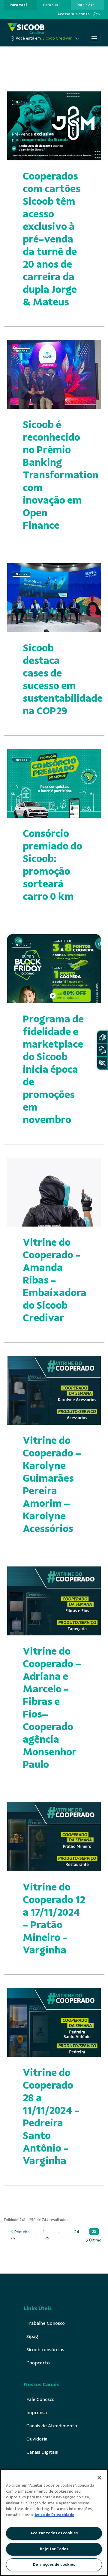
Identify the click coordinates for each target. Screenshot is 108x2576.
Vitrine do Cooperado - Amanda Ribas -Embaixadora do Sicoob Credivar (55, 1280)
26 (14, 2238)
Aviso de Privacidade (54, 2515)
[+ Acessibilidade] (102, 1063)
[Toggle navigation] (94, 38)
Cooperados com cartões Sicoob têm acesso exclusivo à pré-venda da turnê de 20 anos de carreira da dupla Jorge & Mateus (52, 239)
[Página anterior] (20, 2232)
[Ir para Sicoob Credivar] (26, 28)
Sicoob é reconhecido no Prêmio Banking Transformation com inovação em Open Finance (61, 475)
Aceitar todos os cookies (54, 2533)
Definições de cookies (54, 2565)
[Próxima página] (93, 2240)
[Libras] (102, 1037)
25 (95, 2232)
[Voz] (102, 1050)
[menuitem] (19, 5)
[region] (54, 2522)
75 (48, 2238)
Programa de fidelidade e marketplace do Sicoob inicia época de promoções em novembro (53, 1069)
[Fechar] (99, 2478)
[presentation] (20, 5)
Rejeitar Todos (54, 2549)
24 (78, 2232)
